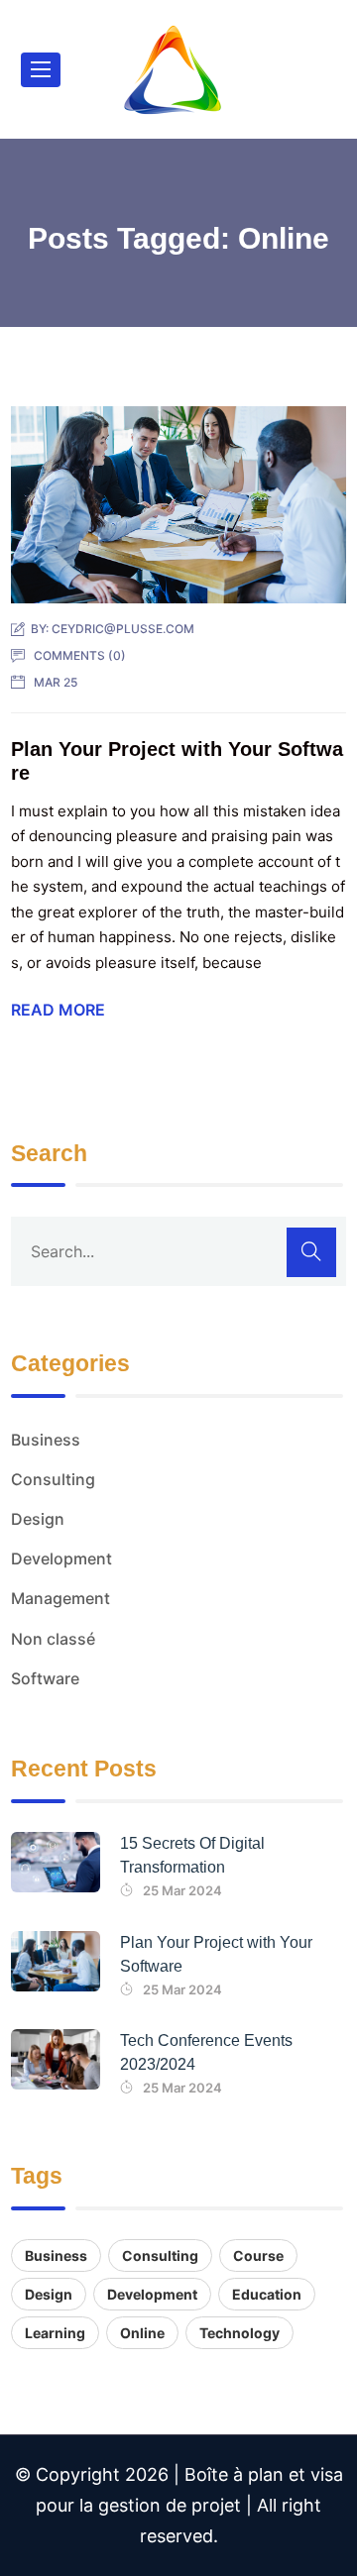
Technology (239, 2333)
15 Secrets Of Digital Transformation (192, 1855)
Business (46, 1440)
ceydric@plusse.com (123, 629)
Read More (58, 1010)
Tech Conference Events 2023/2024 (206, 2052)
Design (38, 1519)
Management (60, 1598)
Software (45, 1678)
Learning (55, 2333)
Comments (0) (80, 655)
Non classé (53, 1639)
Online (142, 2333)
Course (258, 2255)
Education (267, 2294)
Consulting (53, 1479)
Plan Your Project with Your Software (216, 1954)
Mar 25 (56, 682)
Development (61, 1558)
